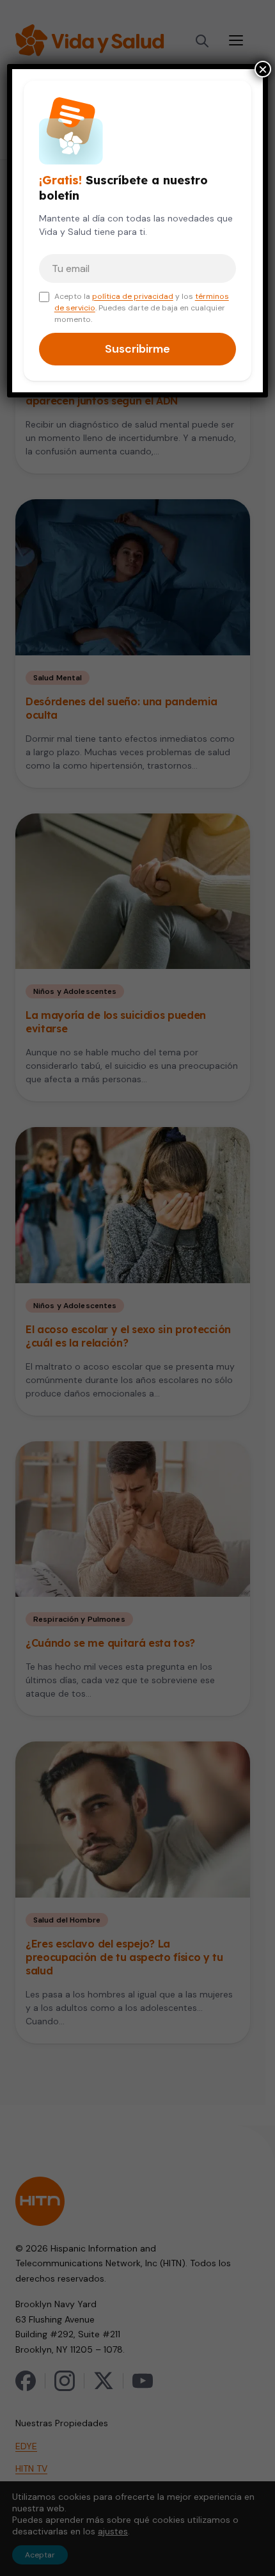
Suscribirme (137, 349)
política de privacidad (133, 296)
